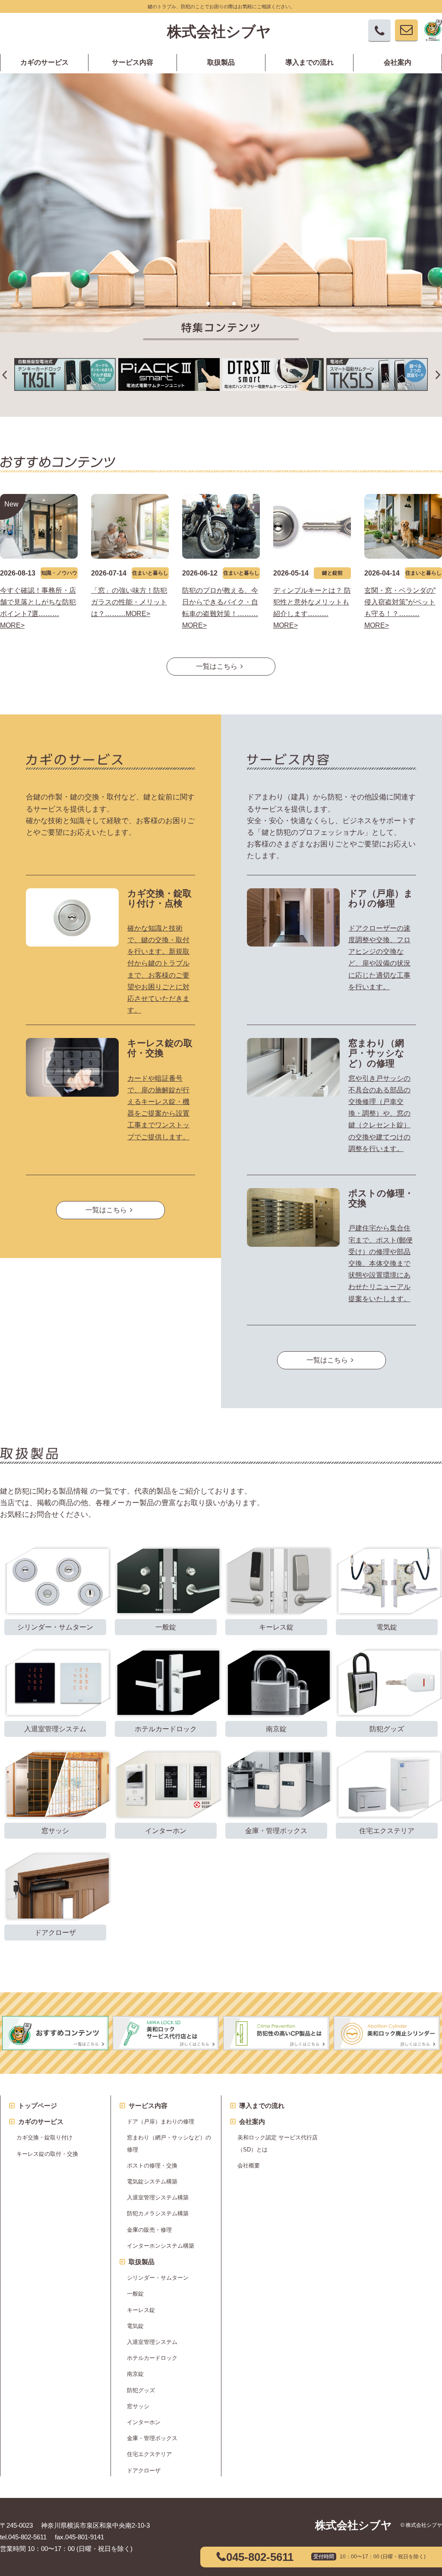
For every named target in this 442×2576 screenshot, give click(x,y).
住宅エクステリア (149, 2454)
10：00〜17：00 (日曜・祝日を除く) (383, 2557)
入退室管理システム (152, 2342)
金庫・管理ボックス (152, 2438)
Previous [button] (4, 86)
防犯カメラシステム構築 (158, 2213)
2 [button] (221, 303)
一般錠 (135, 2294)
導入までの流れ (309, 63)
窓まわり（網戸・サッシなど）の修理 (376, 1053)
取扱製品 (221, 63)
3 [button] (234, 303)
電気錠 (135, 2326)
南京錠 (135, 2374)
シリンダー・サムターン (158, 2278)
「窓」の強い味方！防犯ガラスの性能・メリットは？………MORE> (129, 602)
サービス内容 (133, 63)
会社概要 (249, 2166)
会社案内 (398, 63)
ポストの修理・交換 (152, 2166)
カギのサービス (44, 63)
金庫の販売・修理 (149, 2230)
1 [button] (208, 303)
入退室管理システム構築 (158, 2197)
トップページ (38, 2106)
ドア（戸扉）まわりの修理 (381, 898)
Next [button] (438, 86)
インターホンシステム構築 (161, 2246)
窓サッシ (138, 2406)
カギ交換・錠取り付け (44, 2137)
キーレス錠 (141, 2310)
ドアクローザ (144, 2471)
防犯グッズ (141, 2390)
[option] (221, 203)
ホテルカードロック (152, 2358)
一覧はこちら (217, 666)
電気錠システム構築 (152, 2181)
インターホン (144, 2422)
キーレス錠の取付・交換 (160, 1048)
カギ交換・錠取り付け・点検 (159, 898)
